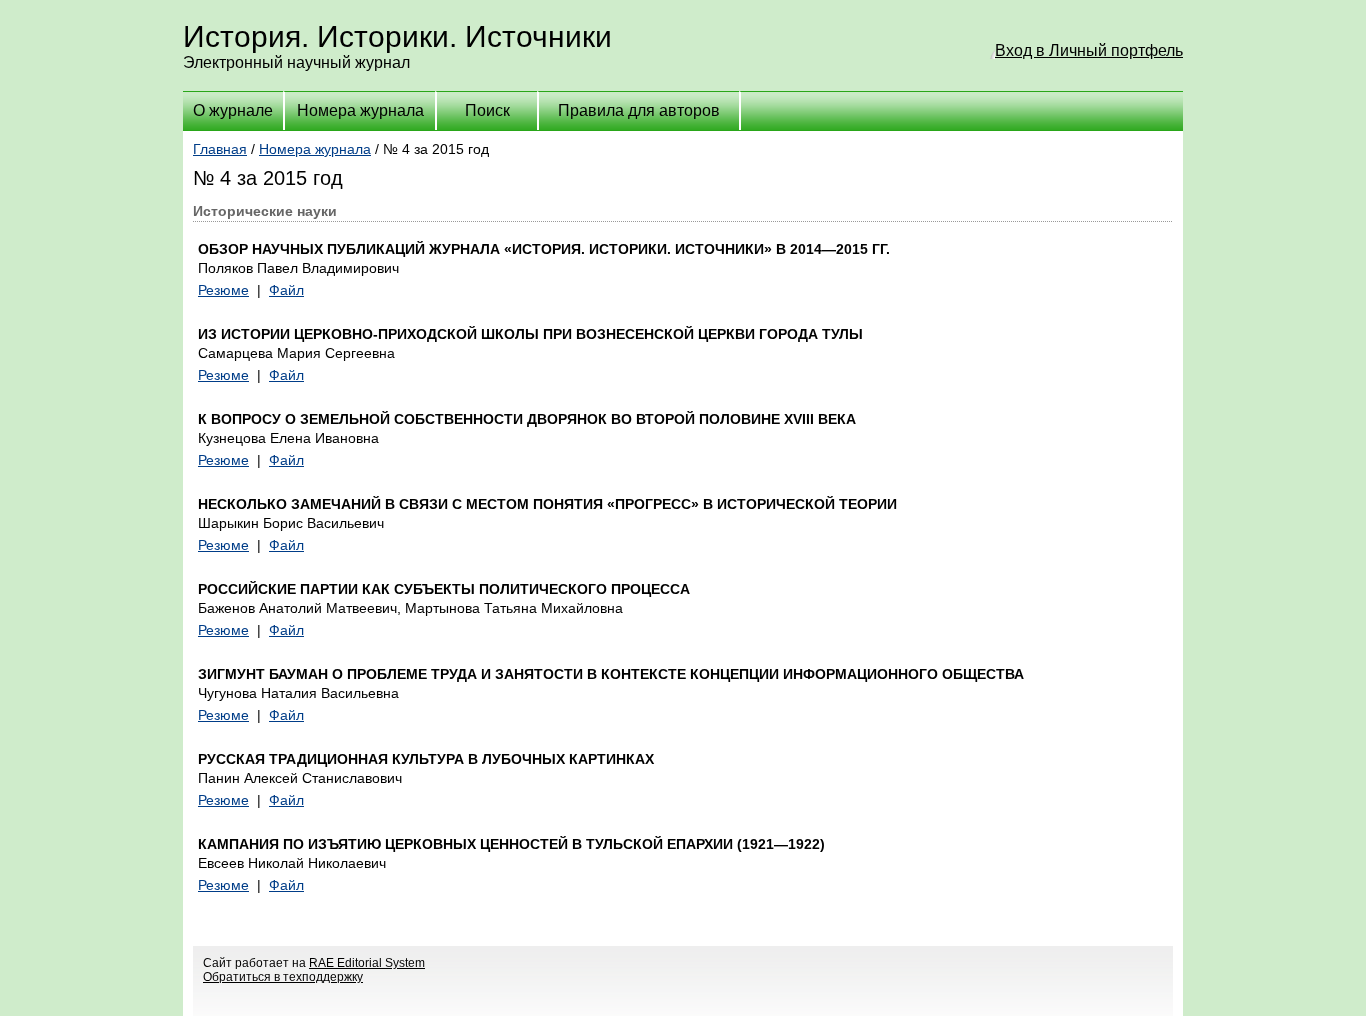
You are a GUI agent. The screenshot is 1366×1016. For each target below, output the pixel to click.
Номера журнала (360, 110)
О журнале (233, 110)
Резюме (223, 290)
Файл (286, 290)
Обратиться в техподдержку (283, 977)
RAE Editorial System (367, 963)
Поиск (487, 110)
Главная (220, 149)
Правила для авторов (639, 110)
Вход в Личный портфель (1089, 50)
